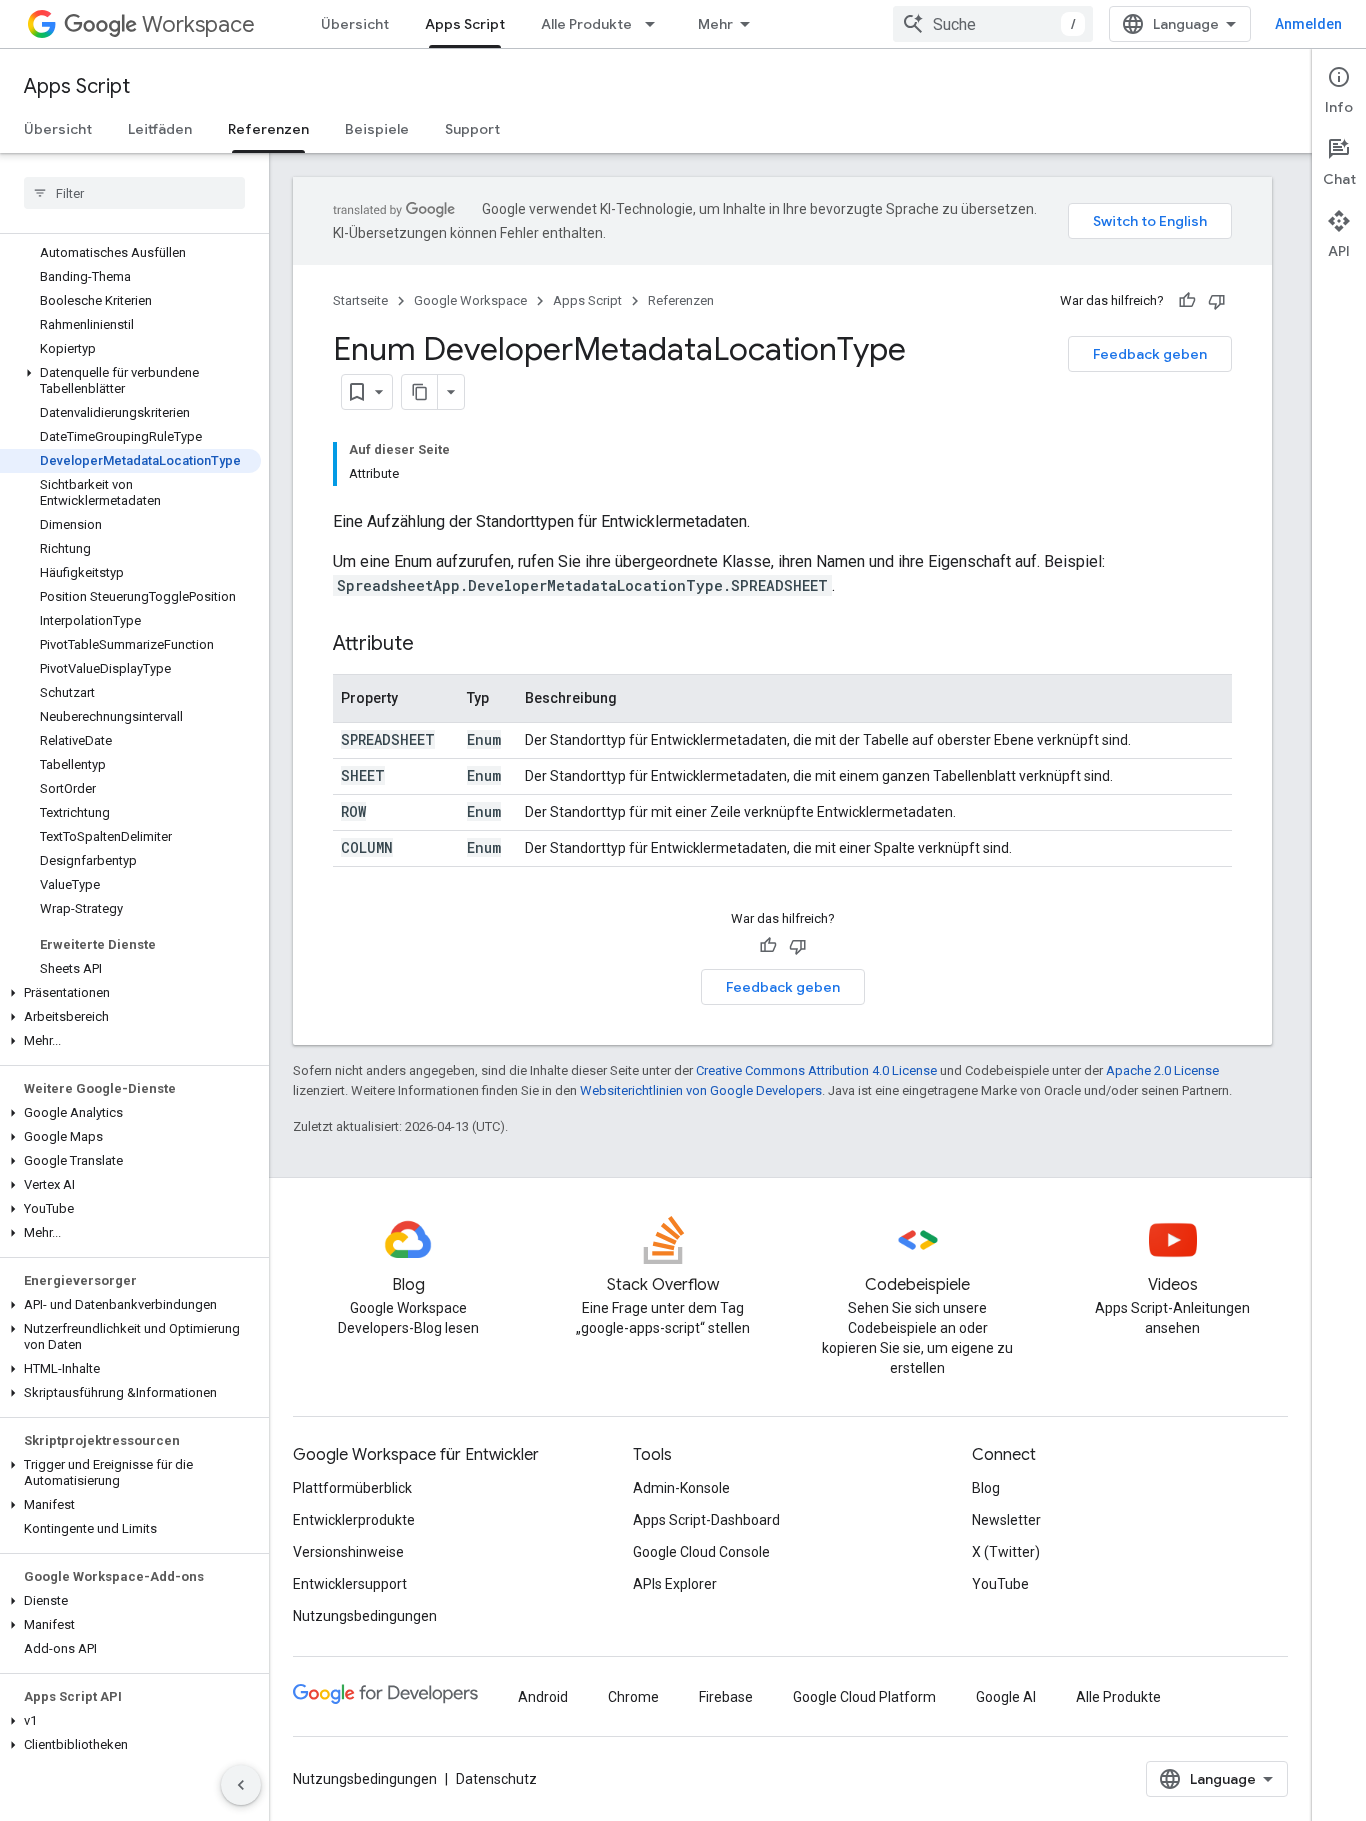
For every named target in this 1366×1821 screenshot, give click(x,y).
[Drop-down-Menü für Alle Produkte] (656, 24)
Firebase (726, 1697)
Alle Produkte (586, 24)
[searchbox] (134, 193)
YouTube (1000, 1584)
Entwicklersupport (350, 1584)
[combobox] (993, 24)
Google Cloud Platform (864, 1697)
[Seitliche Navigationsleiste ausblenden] (241, 1785)
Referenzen (268, 129)
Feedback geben (1150, 354)
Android (543, 1697)
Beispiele (377, 129)
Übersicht (355, 24)
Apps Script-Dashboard (706, 1520)
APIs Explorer (675, 1584)
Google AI (1006, 1697)
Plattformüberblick (352, 1488)
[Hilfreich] (1187, 301)
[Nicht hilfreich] (1217, 301)
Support (472, 129)
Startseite (360, 300)
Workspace (198, 24)
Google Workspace (470, 300)
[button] (130, 381)
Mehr (715, 24)
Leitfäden (160, 129)
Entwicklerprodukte (354, 1520)
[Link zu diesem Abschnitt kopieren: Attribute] (434, 645)
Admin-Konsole (681, 1488)
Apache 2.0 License (1162, 1070)
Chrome (633, 1697)
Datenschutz (496, 1779)
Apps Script (465, 24)
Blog (986, 1488)
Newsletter (1006, 1520)
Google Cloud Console (701, 1552)
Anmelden (1308, 24)
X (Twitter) (1006, 1552)
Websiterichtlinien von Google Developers (701, 1090)
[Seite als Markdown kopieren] (420, 392)
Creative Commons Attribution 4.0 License (816, 1070)
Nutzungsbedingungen (365, 1616)
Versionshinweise (348, 1552)
